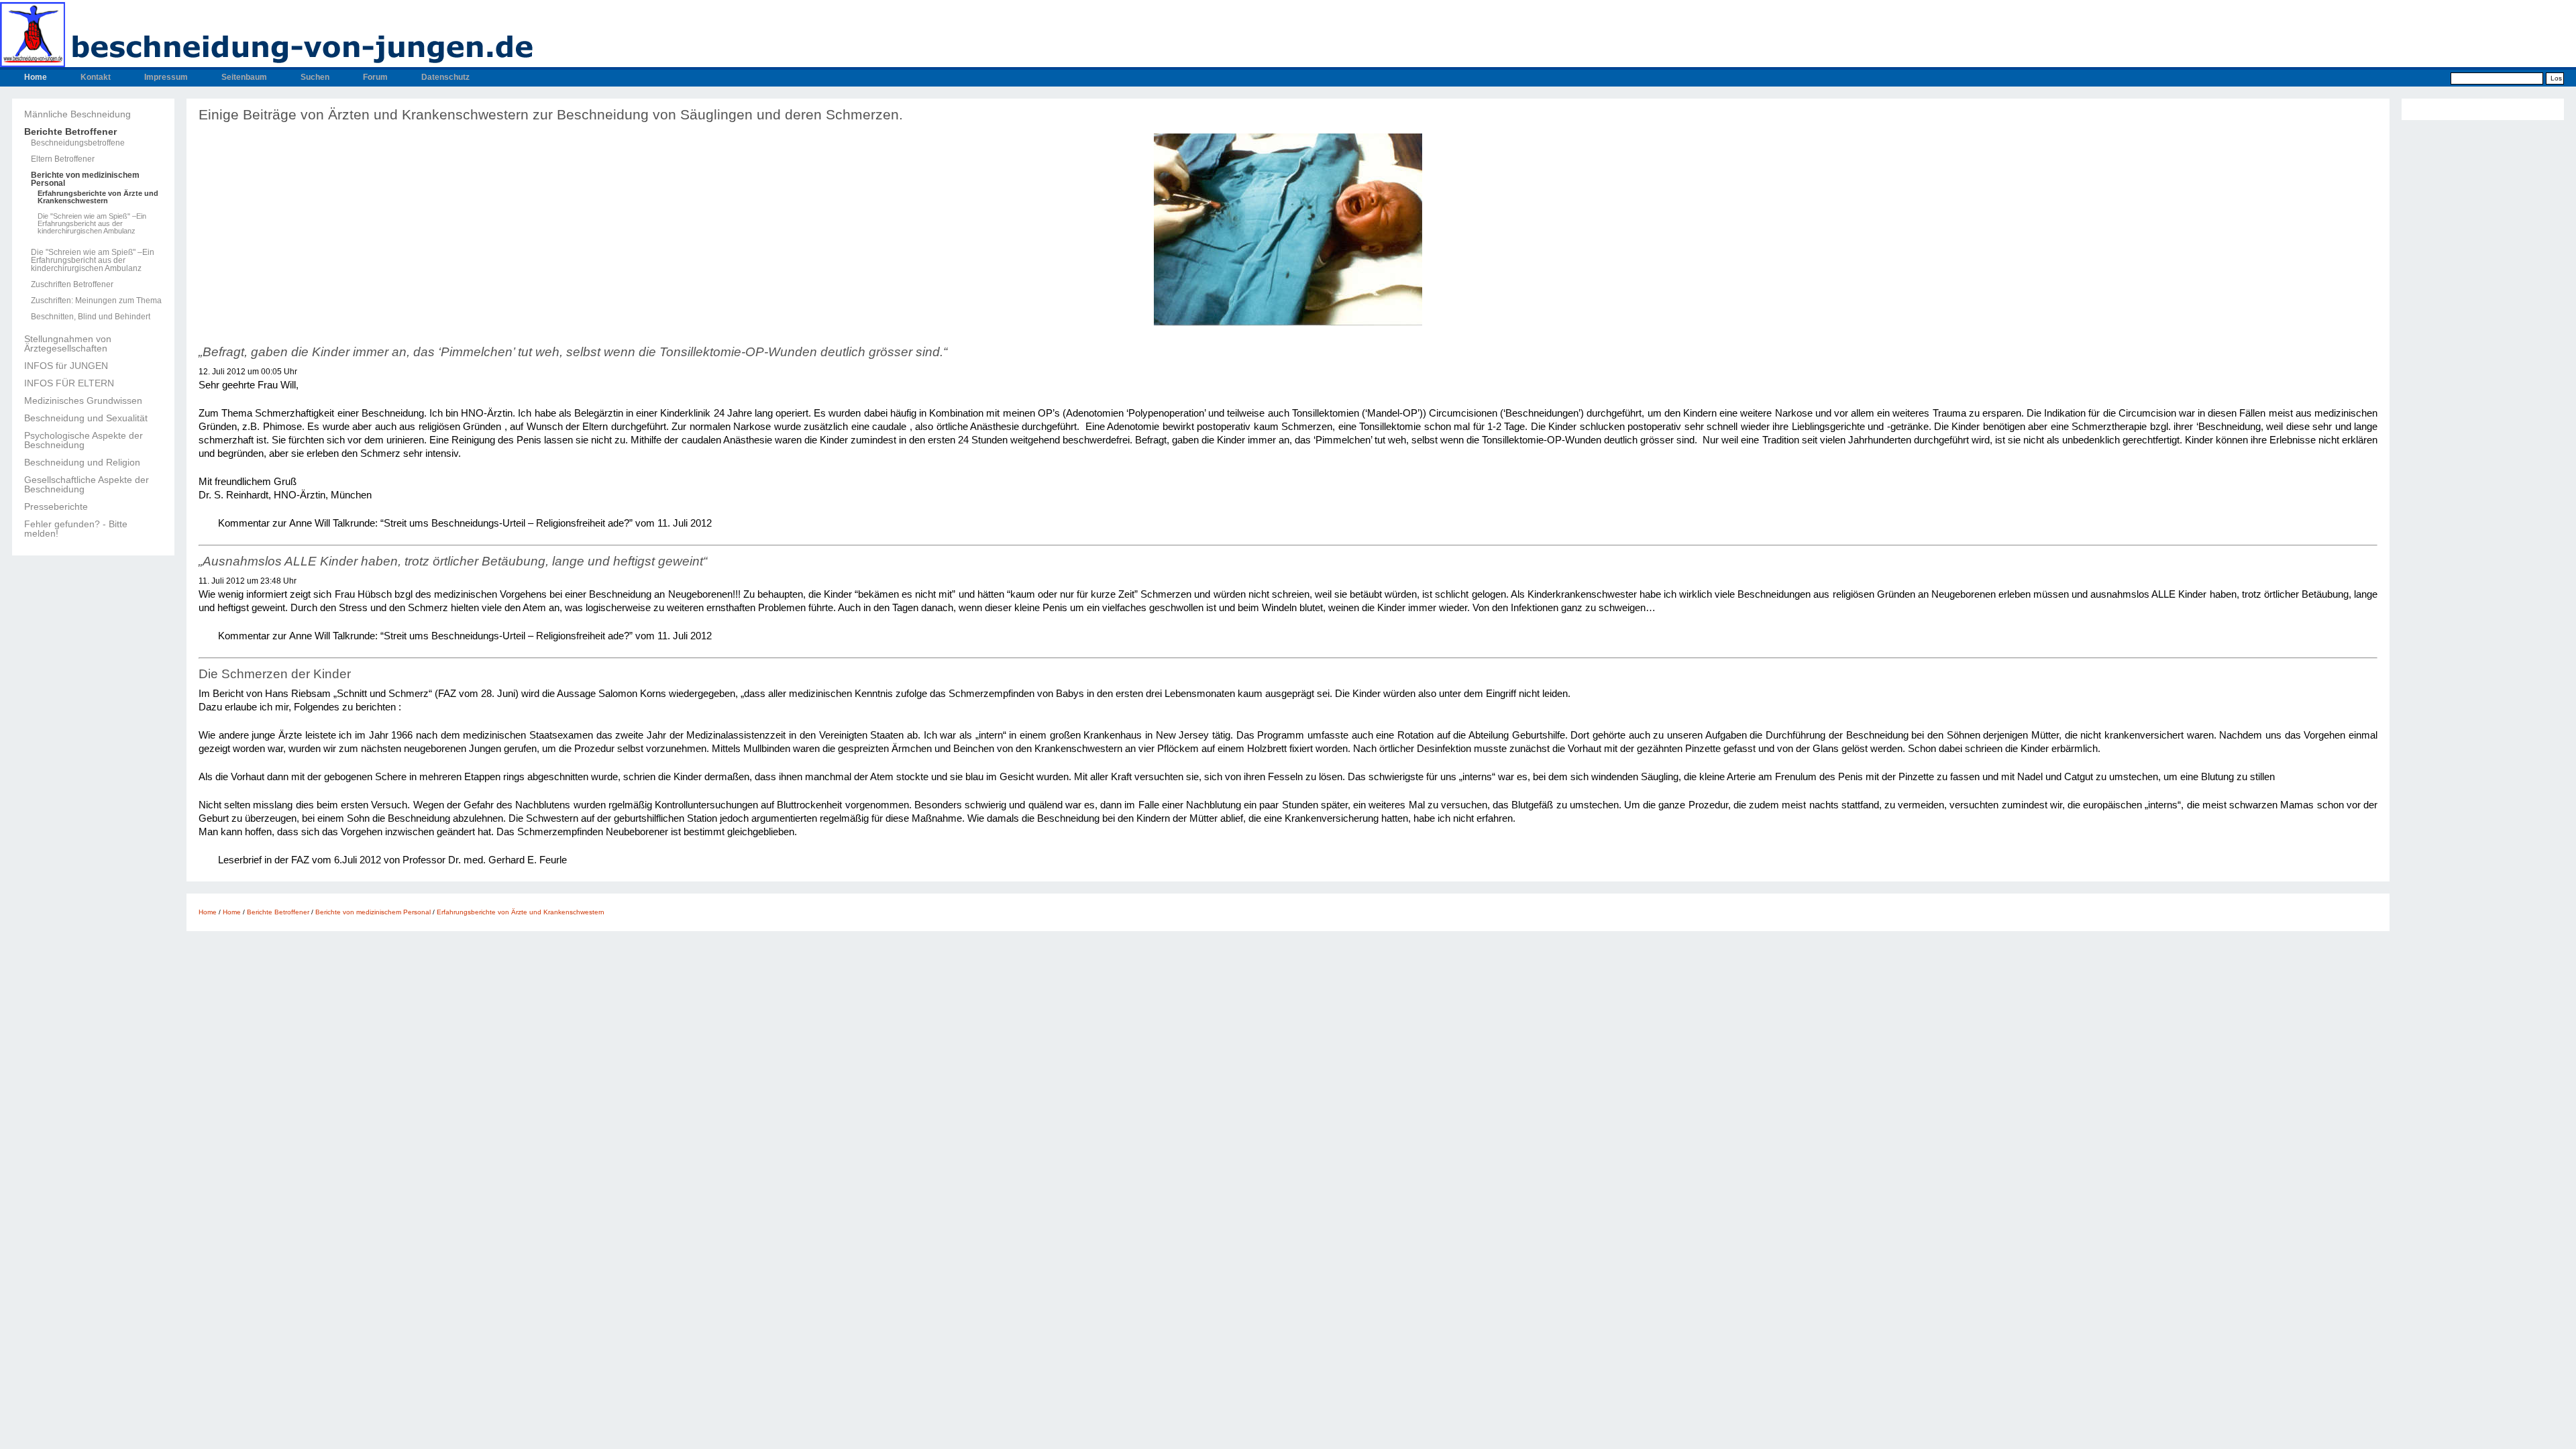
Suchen (315, 77)
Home (36, 77)
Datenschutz (445, 77)
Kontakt (96, 77)
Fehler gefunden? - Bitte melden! (76, 529)
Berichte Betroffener (70, 131)
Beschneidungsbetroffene (78, 143)
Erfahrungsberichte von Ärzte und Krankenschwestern (98, 197)
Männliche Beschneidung (77, 114)
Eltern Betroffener (63, 159)
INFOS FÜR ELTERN (69, 383)
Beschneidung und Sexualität (86, 418)
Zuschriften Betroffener (72, 284)
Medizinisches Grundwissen (83, 400)
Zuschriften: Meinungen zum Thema (96, 301)
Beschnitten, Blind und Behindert (91, 317)
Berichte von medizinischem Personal (85, 179)
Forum (375, 77)
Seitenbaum (244, 77)
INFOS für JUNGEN (66, 366)
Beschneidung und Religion (82, 462)
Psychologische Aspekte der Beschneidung (84, 440)
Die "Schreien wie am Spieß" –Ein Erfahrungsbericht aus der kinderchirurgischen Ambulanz (92, 224)
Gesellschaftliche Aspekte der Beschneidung (87, 484)
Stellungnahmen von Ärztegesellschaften (68, 343)
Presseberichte (56, 506)
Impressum (166, 77)
